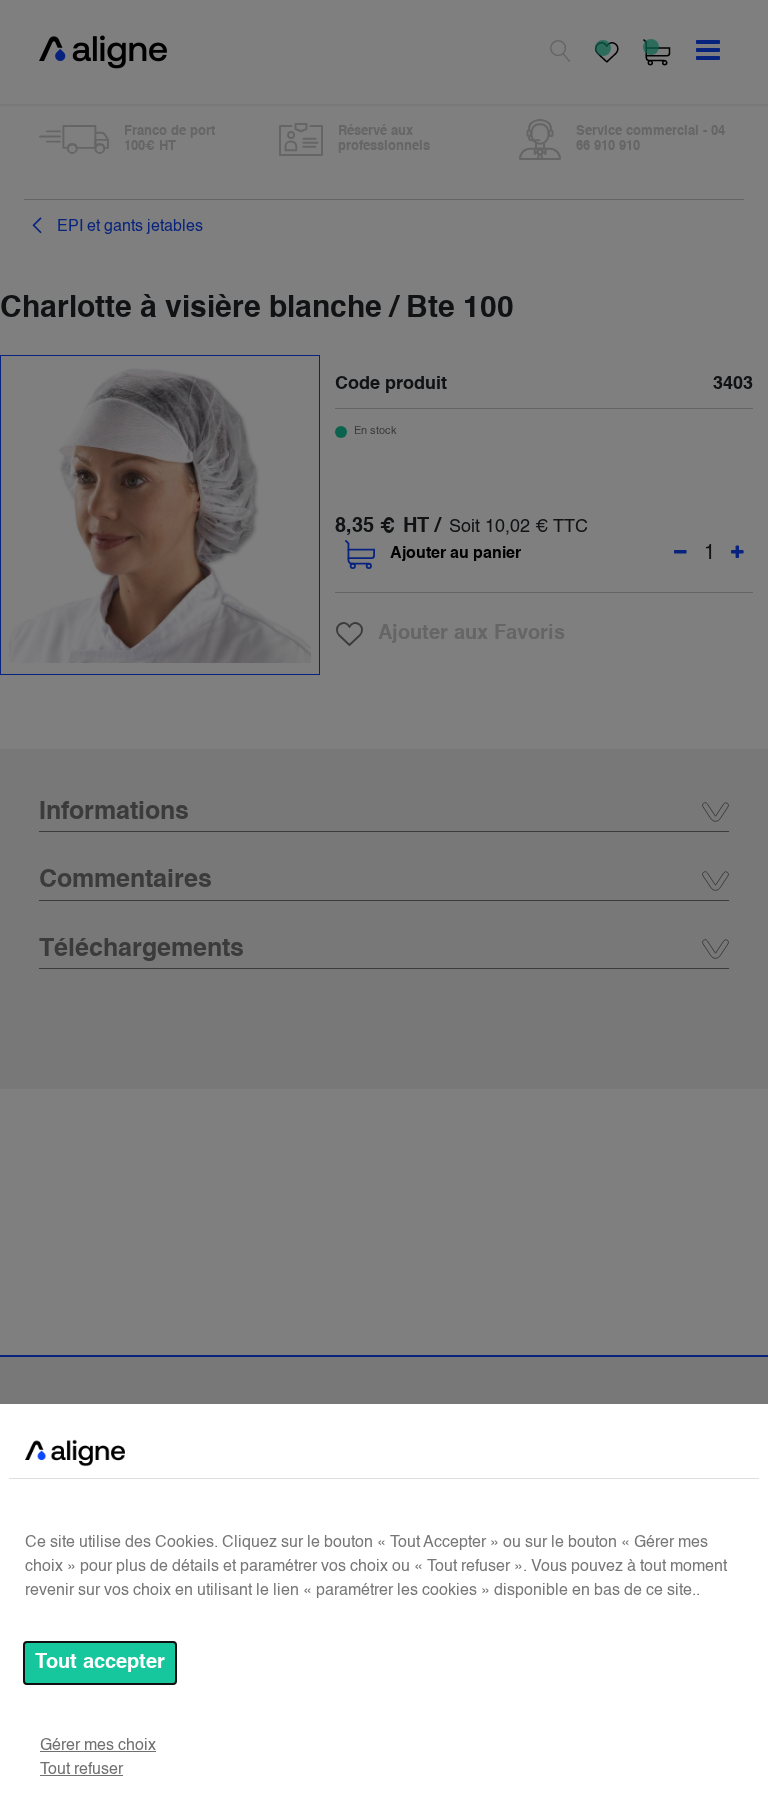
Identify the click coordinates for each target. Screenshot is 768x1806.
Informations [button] (114, 812)
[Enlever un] (680, 554)
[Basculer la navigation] (708, 52)
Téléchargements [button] (141, 949)
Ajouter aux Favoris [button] (471, 634)
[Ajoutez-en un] (737, 554)
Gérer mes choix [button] (98, 1746)
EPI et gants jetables (128, 227)
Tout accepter (100, 1663)
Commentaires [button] (125, 880)
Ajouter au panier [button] (455, 554)
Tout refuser (81, 1770)
